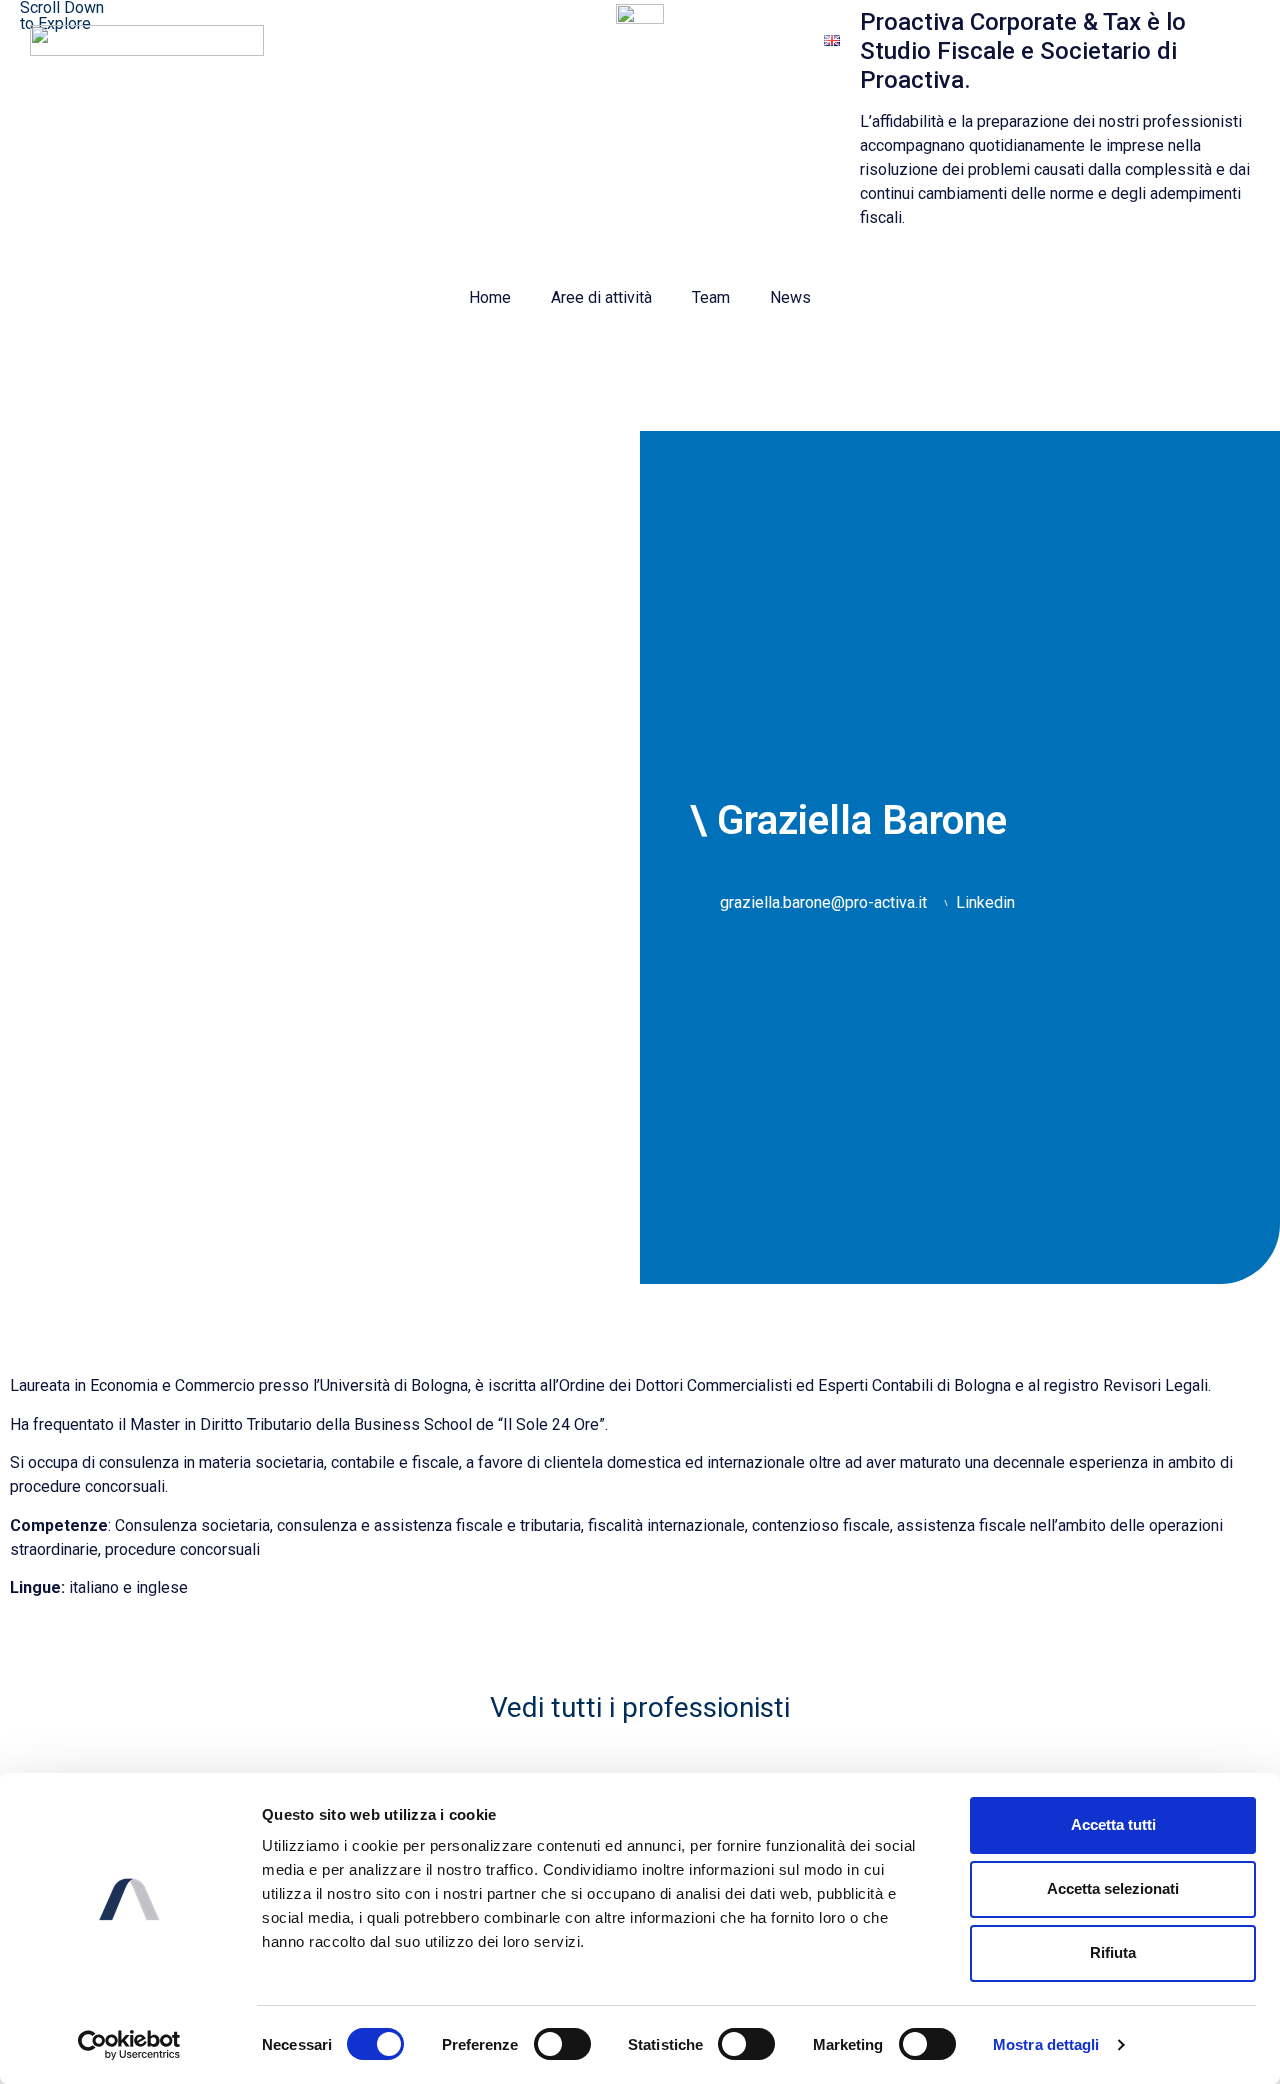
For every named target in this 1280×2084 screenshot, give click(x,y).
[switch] (562, 2044)
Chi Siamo (476, 39)
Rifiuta (1113, 1952)
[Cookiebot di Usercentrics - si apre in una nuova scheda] (129, 2045)
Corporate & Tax (601, 39)
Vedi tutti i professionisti (640, 1707)
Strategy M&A (740, 39)
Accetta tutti (1113, 1824)
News (790, 297)
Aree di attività (601, 297)
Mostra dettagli (1046, 2044)
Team (711, 297)
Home (490, 297)
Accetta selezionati (1113, 1888)
